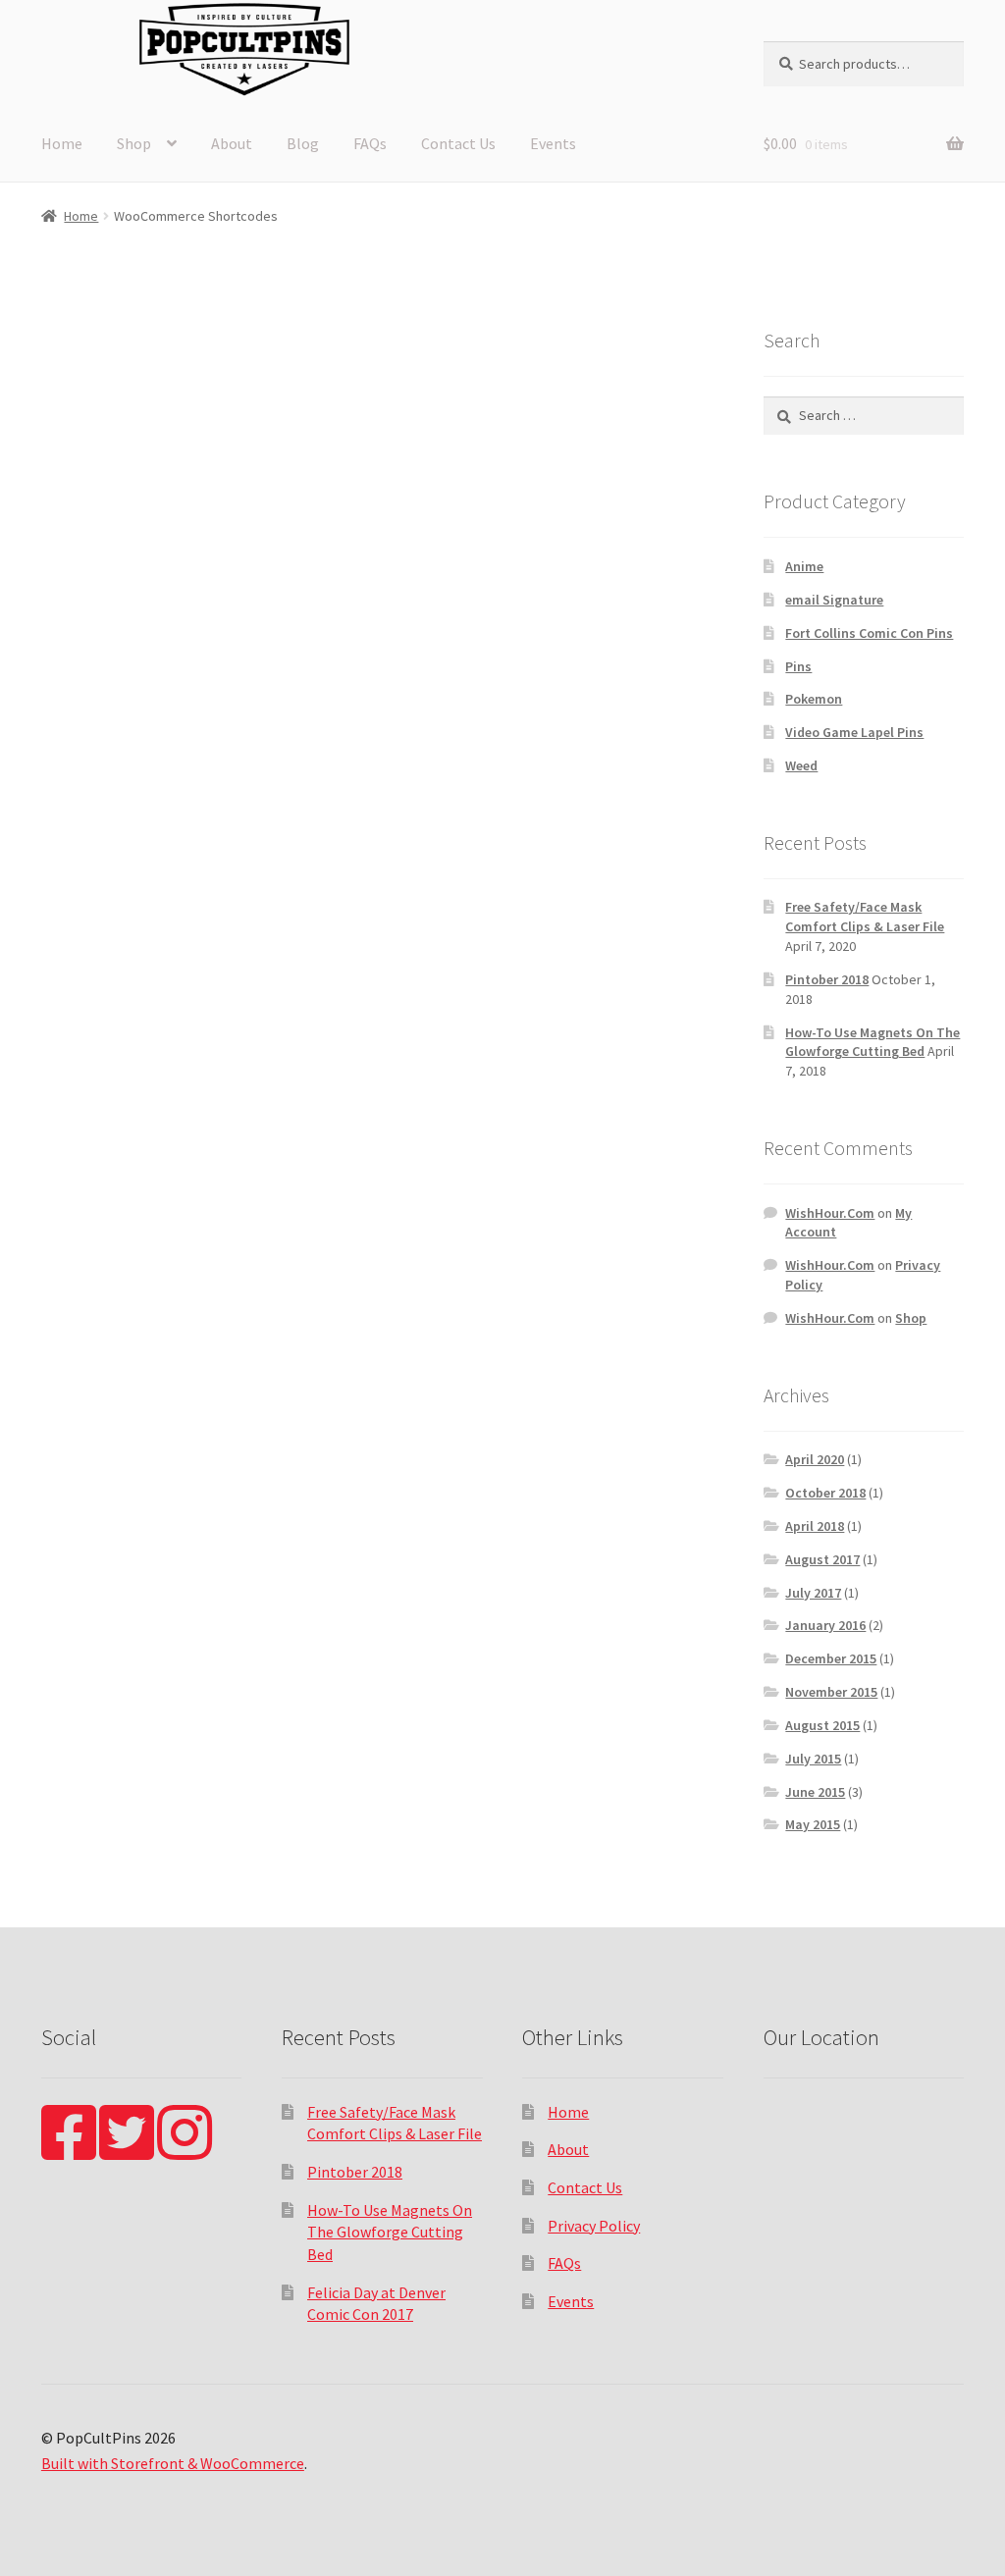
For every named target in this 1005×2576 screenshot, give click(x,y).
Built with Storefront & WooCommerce (173, 2463)
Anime (804, 566)
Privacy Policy (594, 2226)
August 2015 (822, 1725)
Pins (798, 666)
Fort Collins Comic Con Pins (869, 633)
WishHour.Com (830, 1213)
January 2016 (825, 1625)
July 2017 (813, 1593)
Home (62, 143)
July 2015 (813, 1759)
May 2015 (813, 1824)
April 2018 (815, 1526)
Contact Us (458, 143)
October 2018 (825, 1493)
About (232, 143)
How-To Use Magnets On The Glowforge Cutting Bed (873, 1042)
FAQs (370, 143)
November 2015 (831, 1692)
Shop (134, 143)
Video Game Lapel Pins (854, 732)
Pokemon (814, 699)
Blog (303, 143)
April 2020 (815, 1459)
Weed (801, 765)
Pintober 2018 (827, 979)
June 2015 (815, 1792)
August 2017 (822, 1559)
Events (553, 143)
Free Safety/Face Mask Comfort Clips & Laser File (865, 917)
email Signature (834, 600)
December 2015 (831, 1658)
